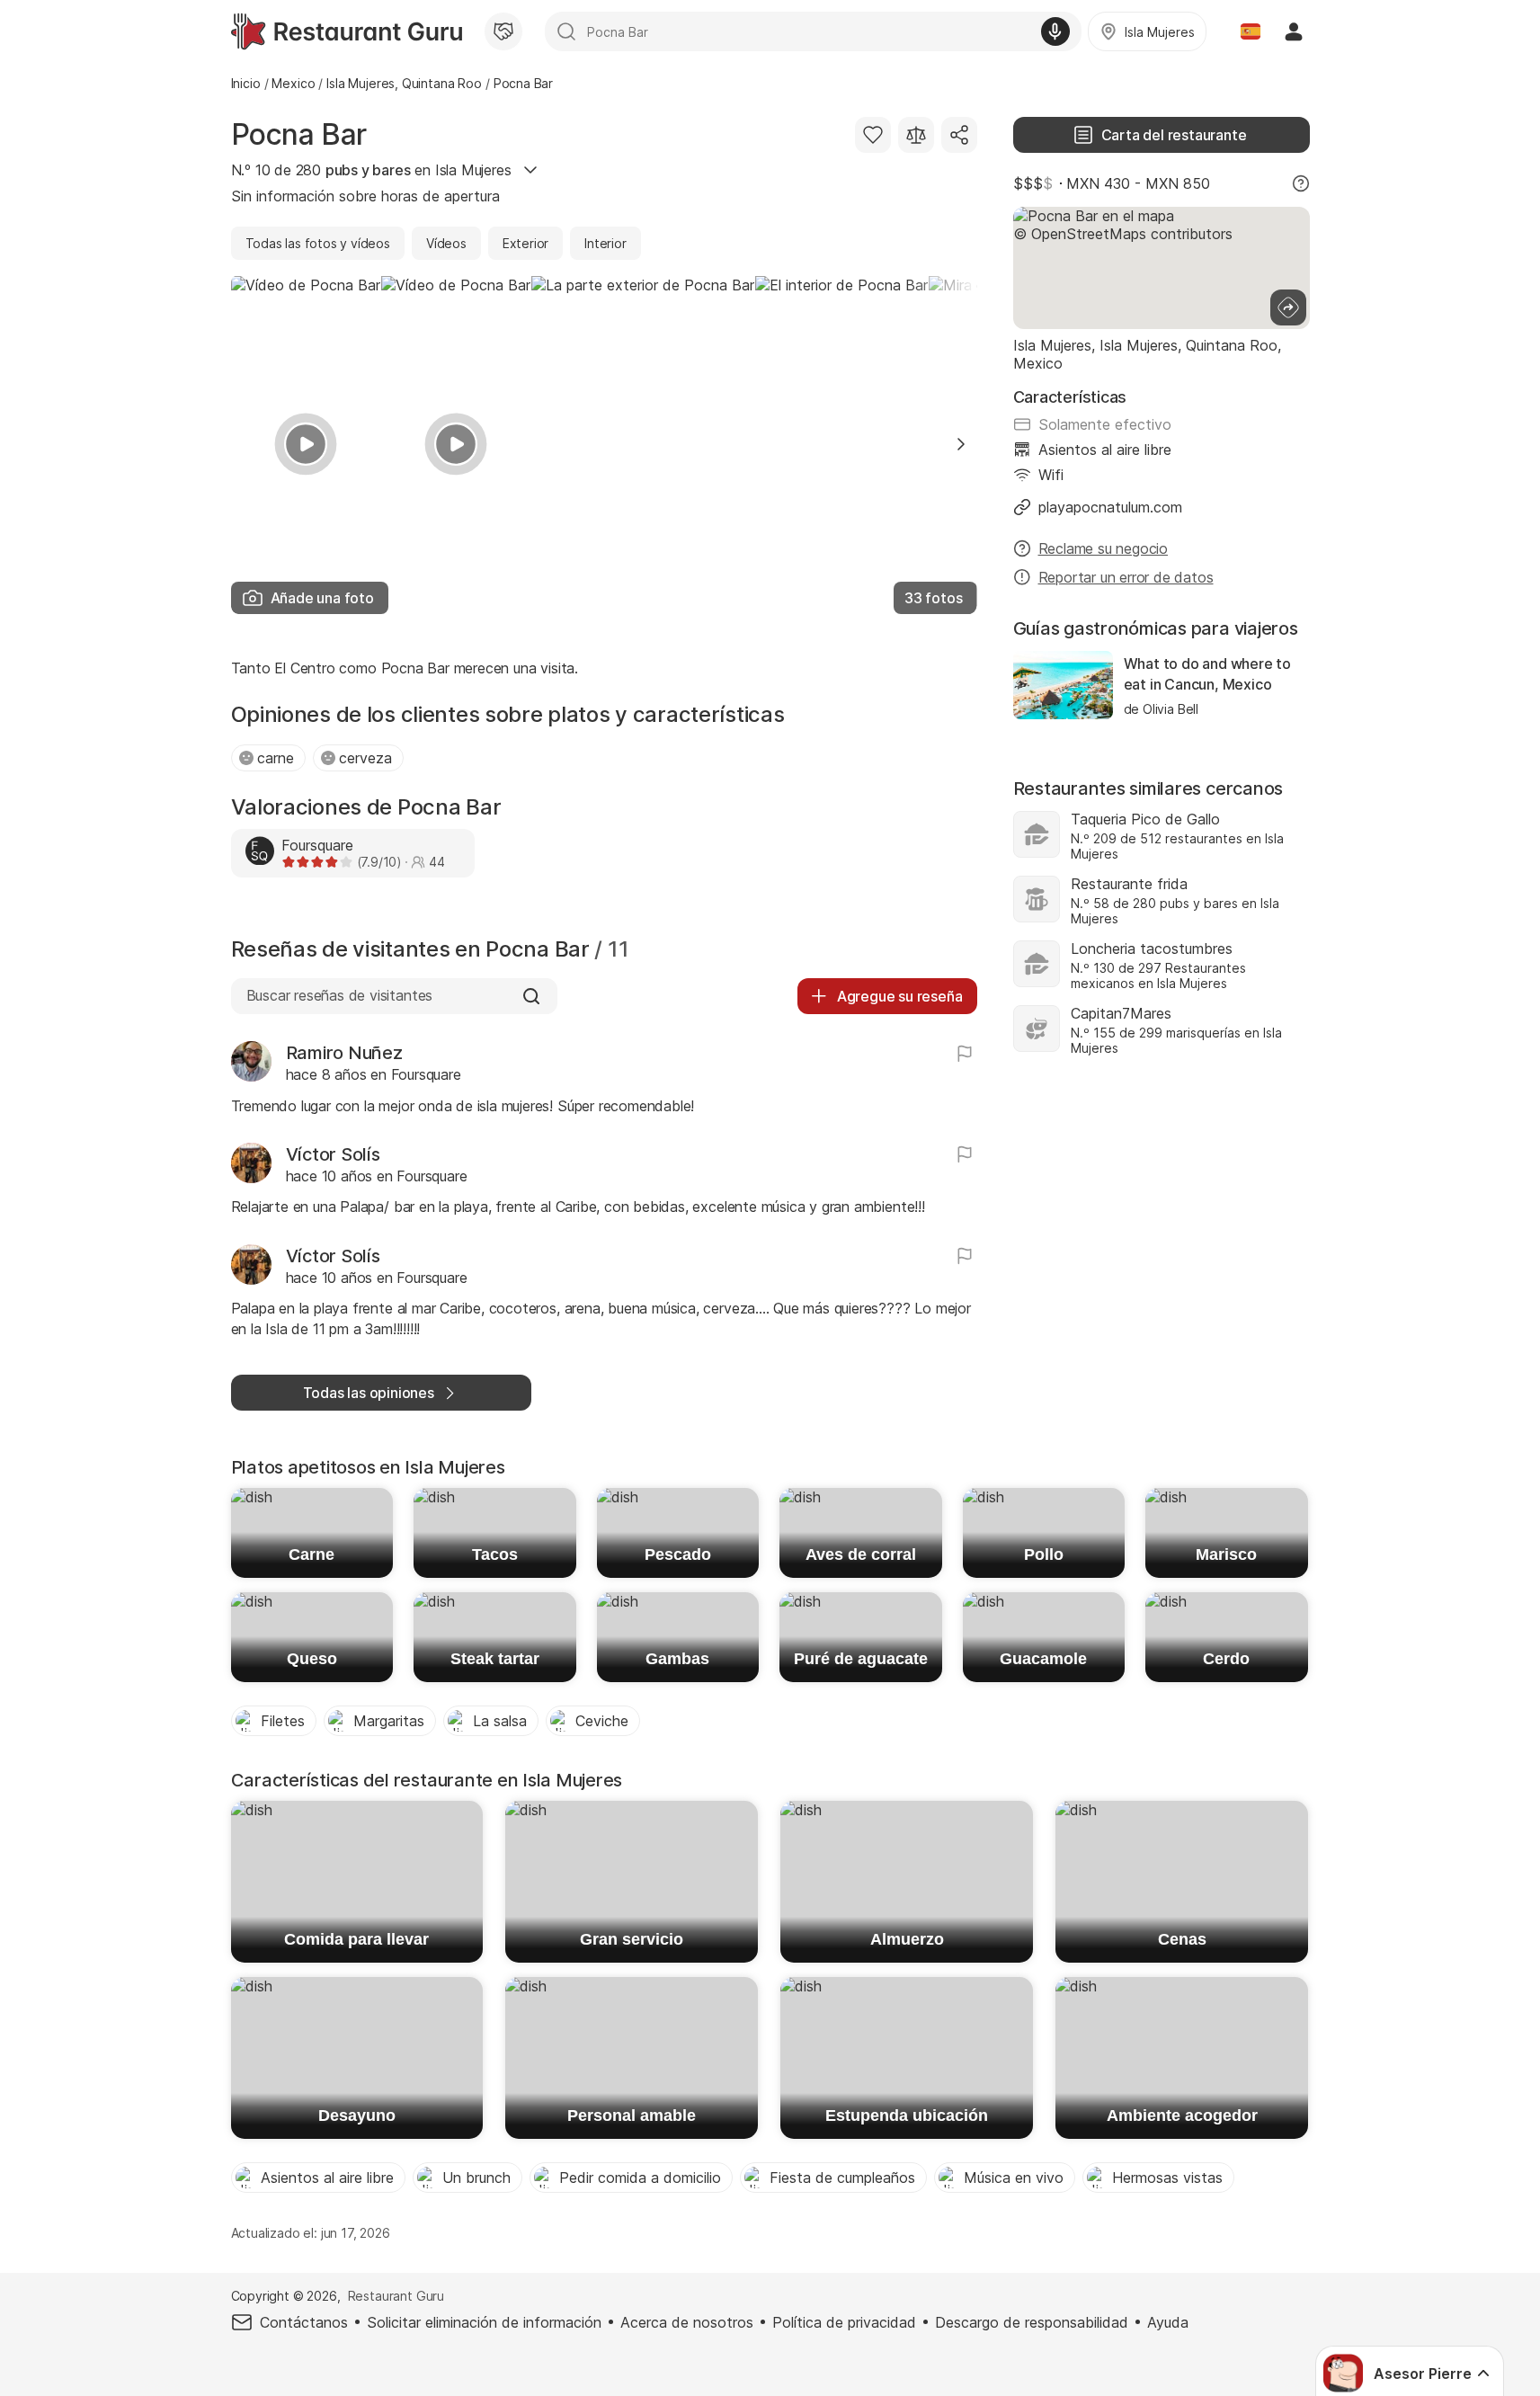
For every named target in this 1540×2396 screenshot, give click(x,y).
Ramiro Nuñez (344, 1053)
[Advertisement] (1162, 1225)
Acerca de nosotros (687, 2322)
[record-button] (1055, 31)
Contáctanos (304, 2322)
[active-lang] (1251, 31)
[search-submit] (566, 31)
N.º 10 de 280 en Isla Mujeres (371, 170)
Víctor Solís (333, 1154)
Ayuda (1168, 2322)
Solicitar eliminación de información (484, 2322)
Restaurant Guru (396, 2296)
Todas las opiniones (369, 1393)
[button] (961, 444)
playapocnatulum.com (1110, 507)
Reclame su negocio (1104, 548)
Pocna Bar (299, 134)
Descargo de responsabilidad (1032, 2322)
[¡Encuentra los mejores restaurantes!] (347, 31)
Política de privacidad (844, 2322)
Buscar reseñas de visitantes (340, 995)
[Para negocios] (503, 31)
